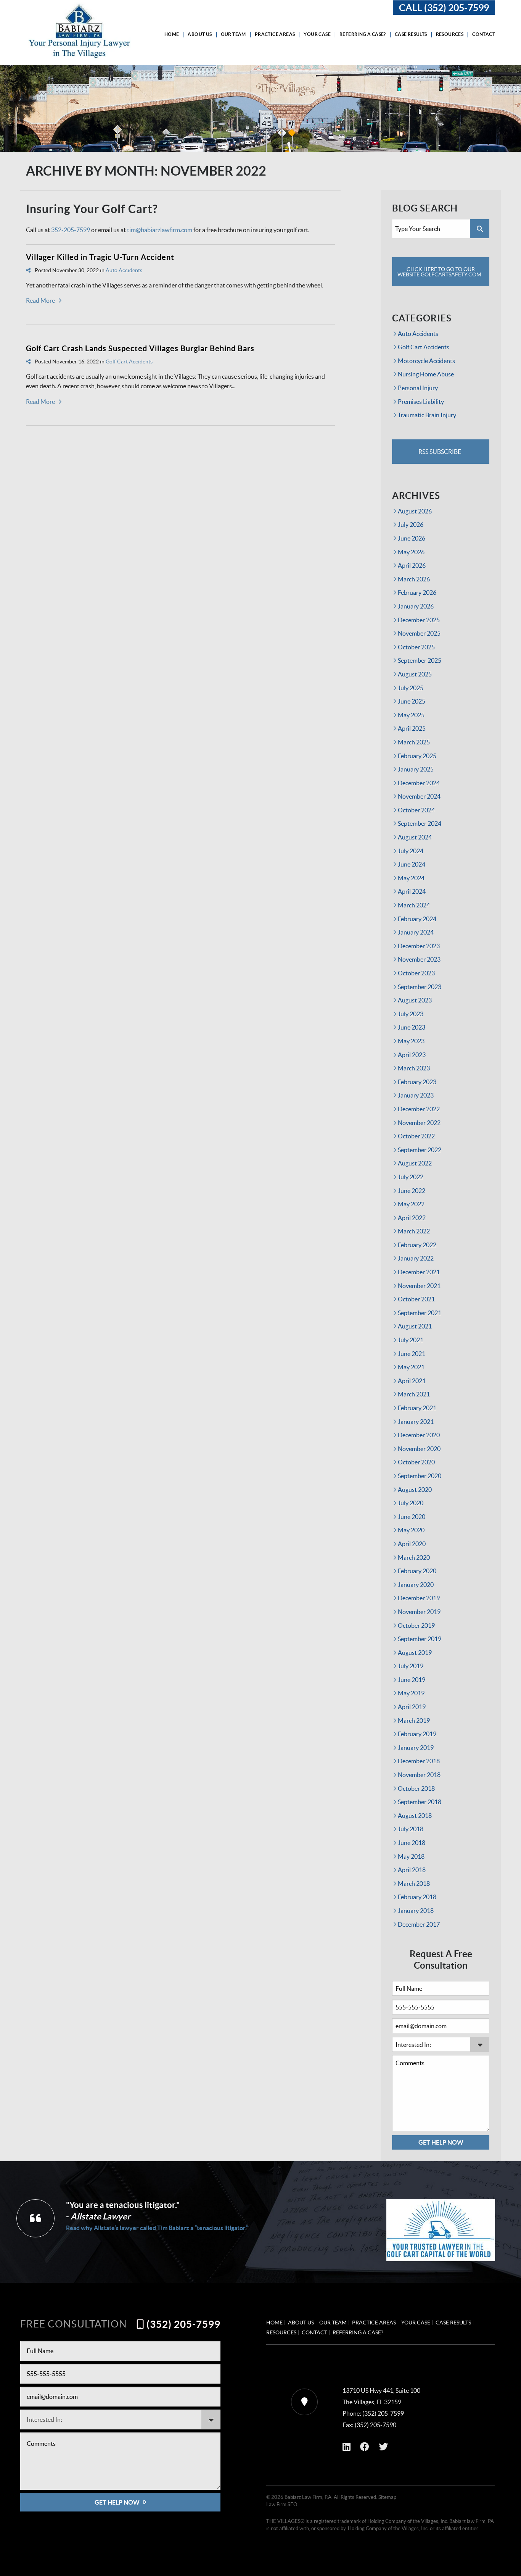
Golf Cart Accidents (129, 362)
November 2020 (419, 1449)
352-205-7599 (71, 230)
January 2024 (416, 932)
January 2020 (416, 1585)
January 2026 (416, 606)
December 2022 (419, 1109)
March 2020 (414, 1558)
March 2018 (414, 1884)
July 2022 (411, 1177)
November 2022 (419, 1123)
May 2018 (411, 1856)
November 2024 (419, 796)
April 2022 (412, 1218)
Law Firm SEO (282, 2504)
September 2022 (420, 1150)
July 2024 (411, 851)
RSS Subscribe (439, 452)
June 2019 (412, 1680)
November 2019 (419, 1612)
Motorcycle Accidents (426, 361)
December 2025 (419, 620)
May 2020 (411, 1530)
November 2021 (419, 1286)
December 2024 (419, 783)
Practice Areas (275, 34)
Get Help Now (441, 2142)
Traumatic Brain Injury (427, 415)
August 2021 (415, 1326)
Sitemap (387, 2497)
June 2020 (412, 1517)
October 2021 (416, 1299)
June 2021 (412, 1354)
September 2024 (420, 823)
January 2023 (416, 1095)
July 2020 (411, 1503)
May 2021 (411, 1367)
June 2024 (412, 864)
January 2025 (416, 769)
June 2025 (412, 701)
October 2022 (416, 1136)
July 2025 (411, 688)
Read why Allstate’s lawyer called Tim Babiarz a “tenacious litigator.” (157, 2228)
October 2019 (416, 1625)
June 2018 (412, 1843)
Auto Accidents (124, 270)
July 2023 (411, 1014)
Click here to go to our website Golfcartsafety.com (439, 272)
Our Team (233, 34)
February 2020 (417, 1571)
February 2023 (417, 1082)
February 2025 (417, 756)
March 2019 (414, 1721)
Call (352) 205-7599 (444, 8)
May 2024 (411, 878)
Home (172, 34)
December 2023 (419, 946)
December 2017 (419, 1924)
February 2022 (417, 1245)
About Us (200, 34)
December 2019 (419, 1598)
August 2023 (415, 1000)
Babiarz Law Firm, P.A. (309, 2497)
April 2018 (412, 1870)
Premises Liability (421, 402)
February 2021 (417, 1408)
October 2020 (416, 1462)
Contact (484, 34)
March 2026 (414, 579)
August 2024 (415, 837)
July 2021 (411, 1340)
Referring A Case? (363, 34)
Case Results (411, 34)
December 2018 (419, 1761)
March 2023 (414, 1068)
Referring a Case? (358, 2332)
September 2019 (420, 1639)
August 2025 (415, 674)
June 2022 (412, 1191)
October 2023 (416, 973)
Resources (450, 34)
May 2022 (411, 1204)
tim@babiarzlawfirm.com (160, 230)
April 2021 (412, 1381)
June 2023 (412, 1027)
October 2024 (416, 810)
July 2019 (411, 1666)
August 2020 (415, 1490)
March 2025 (414, 742)
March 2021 (414, 1394)
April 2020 (412, 1544)
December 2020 (419, 1435)
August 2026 (415, 511)
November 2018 (419, 1775)
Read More (40, 300)
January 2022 (416, 1258)
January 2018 (416, 1911)
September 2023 (420, 987)
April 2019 (412, 1707)
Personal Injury (418, 388)
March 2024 (414, 905)
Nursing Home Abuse (426, 374)
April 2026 (412, 565)
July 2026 (411, 525)
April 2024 (412, 891)
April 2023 (412, 1055)
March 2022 (414, 1231)
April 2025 (412, 728)
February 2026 (417, 592)
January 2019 (416, 1748)
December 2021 (419, 1272)
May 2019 (411, 1693)
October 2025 (416, 647)
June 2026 (412, 538)
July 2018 (411, 1829)
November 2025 (419, 633)
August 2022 (415, 1163)
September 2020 (420, 1476)
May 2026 (411, 552)
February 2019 (417, 1734)
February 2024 (417, 919)
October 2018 (416, 1788)
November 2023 (419, 959)
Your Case (317, 34)
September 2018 (420, 1802)
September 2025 (420, 660)
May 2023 (411, 1041)
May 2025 (411, 715)
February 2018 (417, 1897)
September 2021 (420, 1313)
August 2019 (415, 1653)
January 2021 (416, 1422)
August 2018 (415, 1816)
